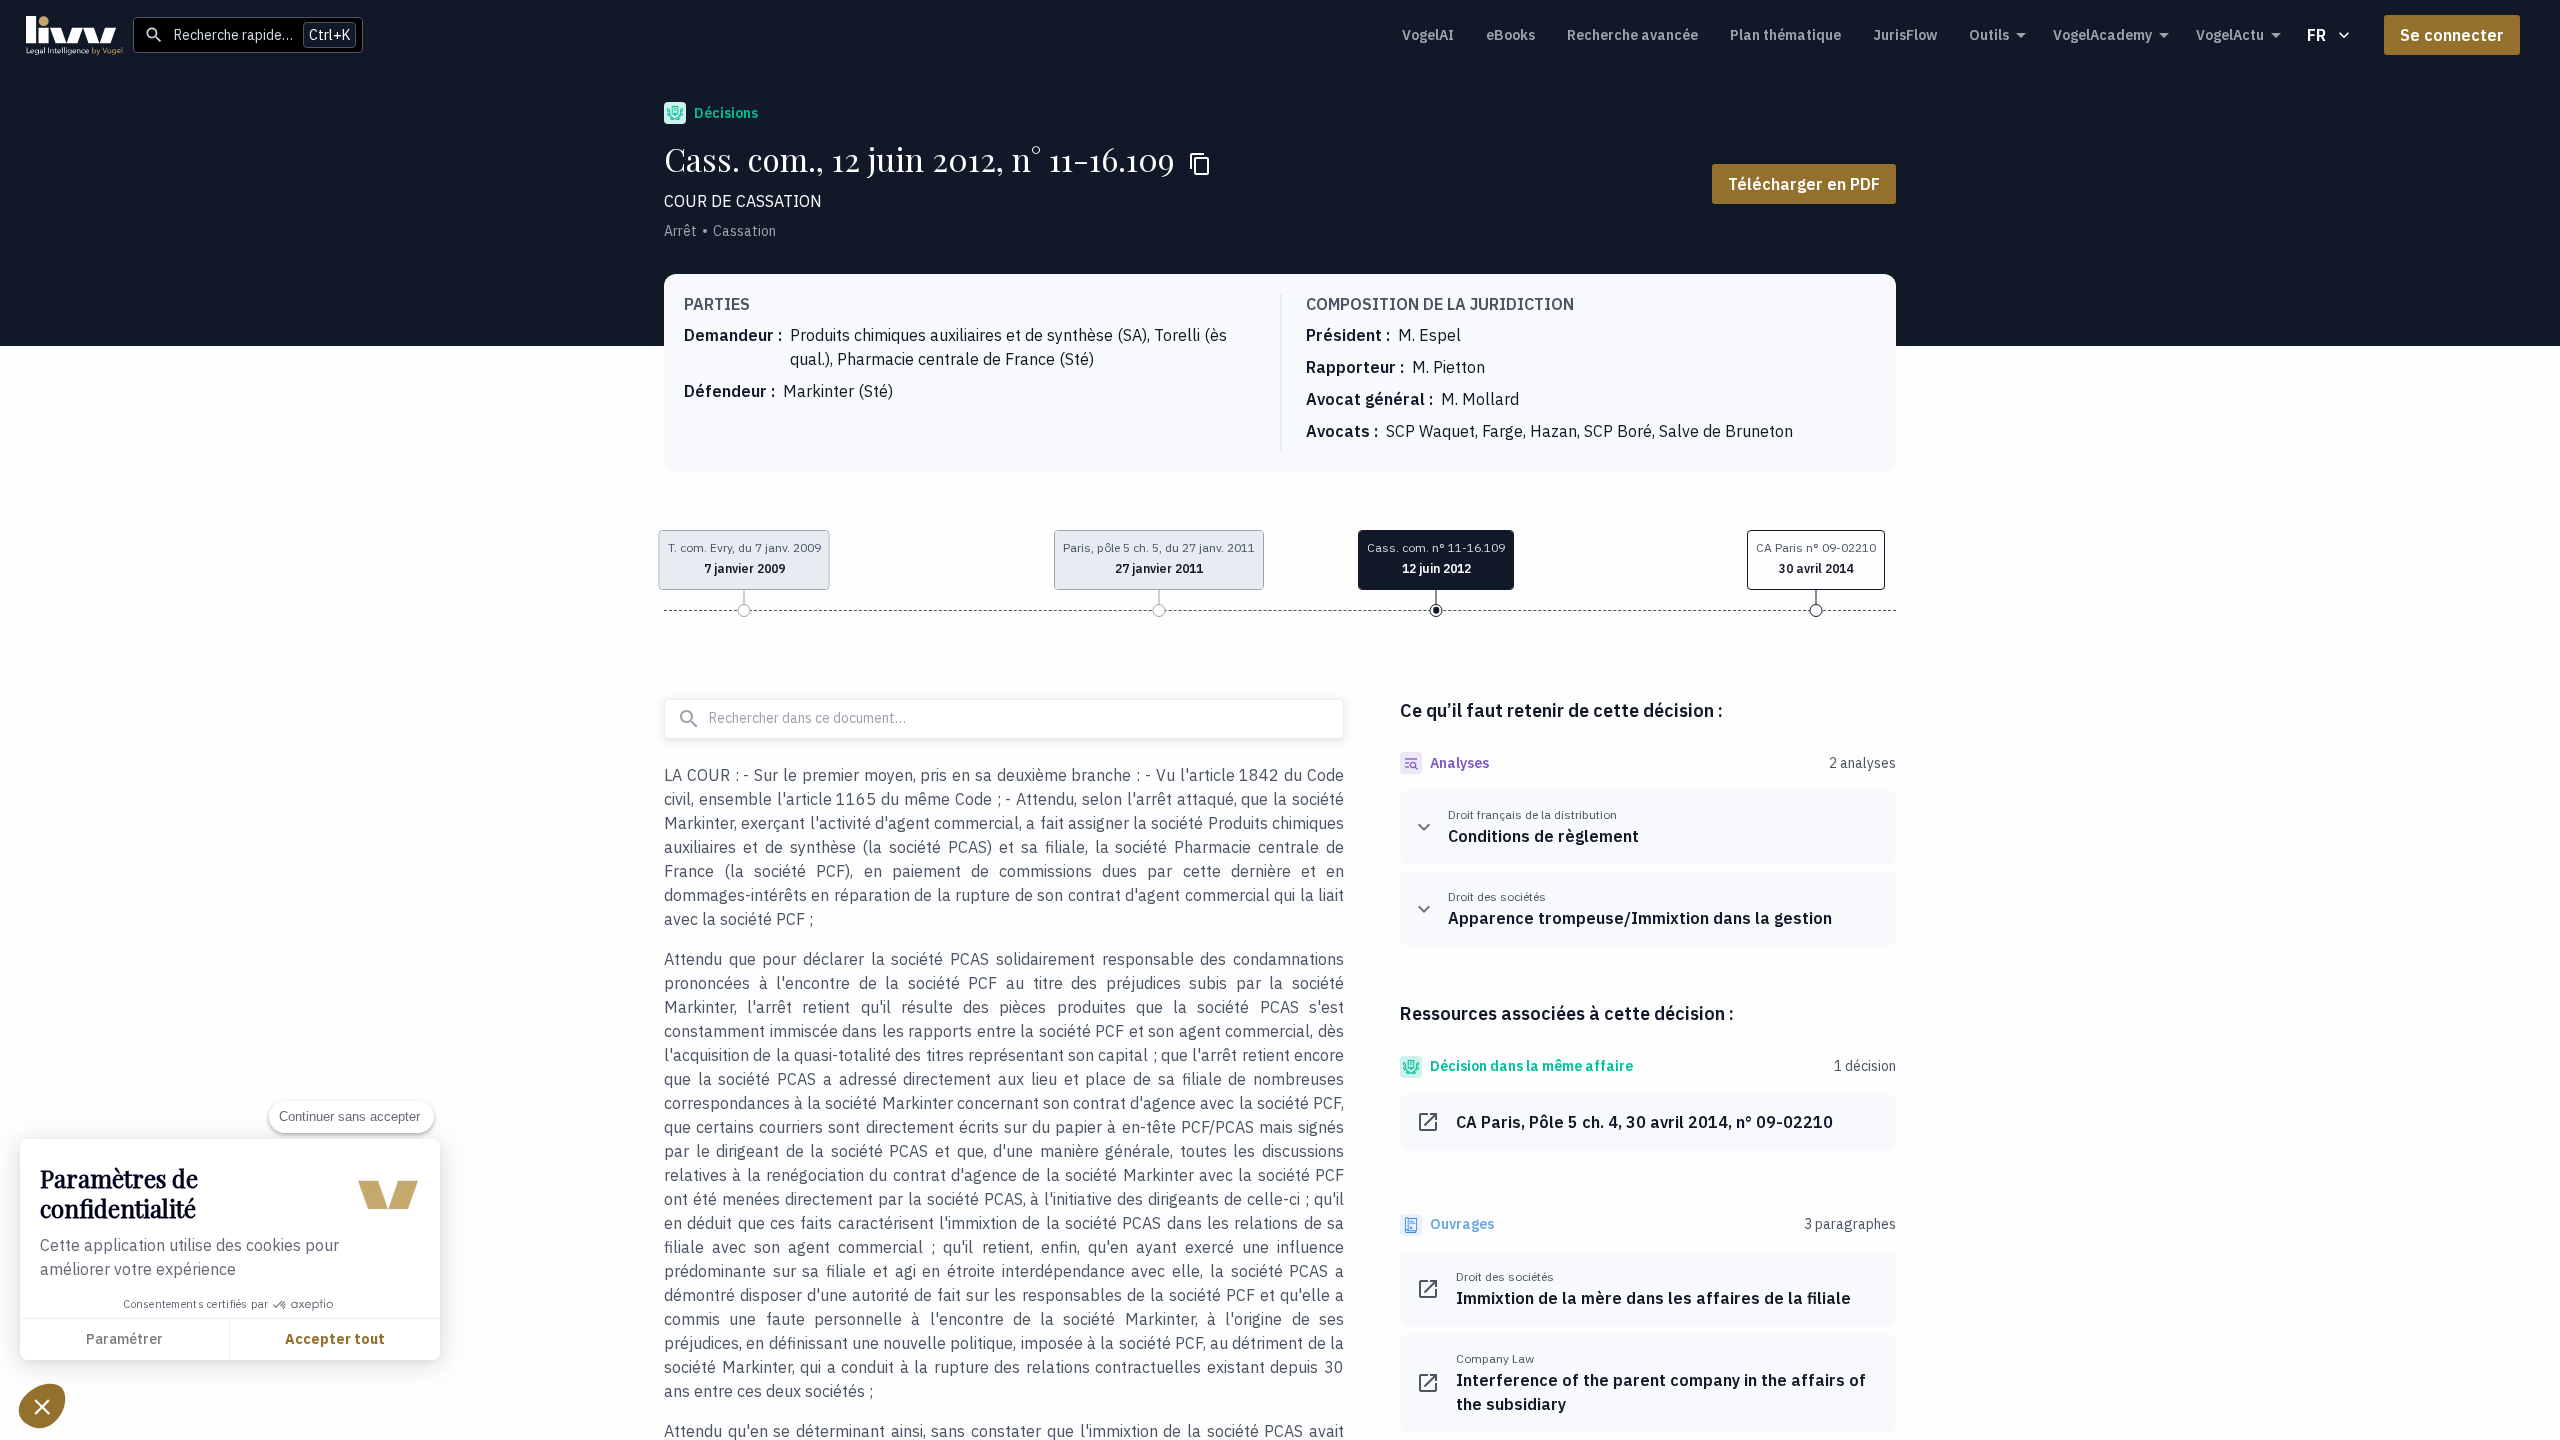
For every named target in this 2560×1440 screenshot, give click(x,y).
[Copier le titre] (1200, 164)
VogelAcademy (2102, 35)
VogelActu (2230, 35)
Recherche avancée (1632, 35)
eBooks (1510, 35)
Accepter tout (335, 1339)
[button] (1816, 560)
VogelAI (1428, 35)
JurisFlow (1905, 35)
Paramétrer (124, 1339)
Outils (1989, 35)
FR (2316, 35)
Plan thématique (1785, 35)
